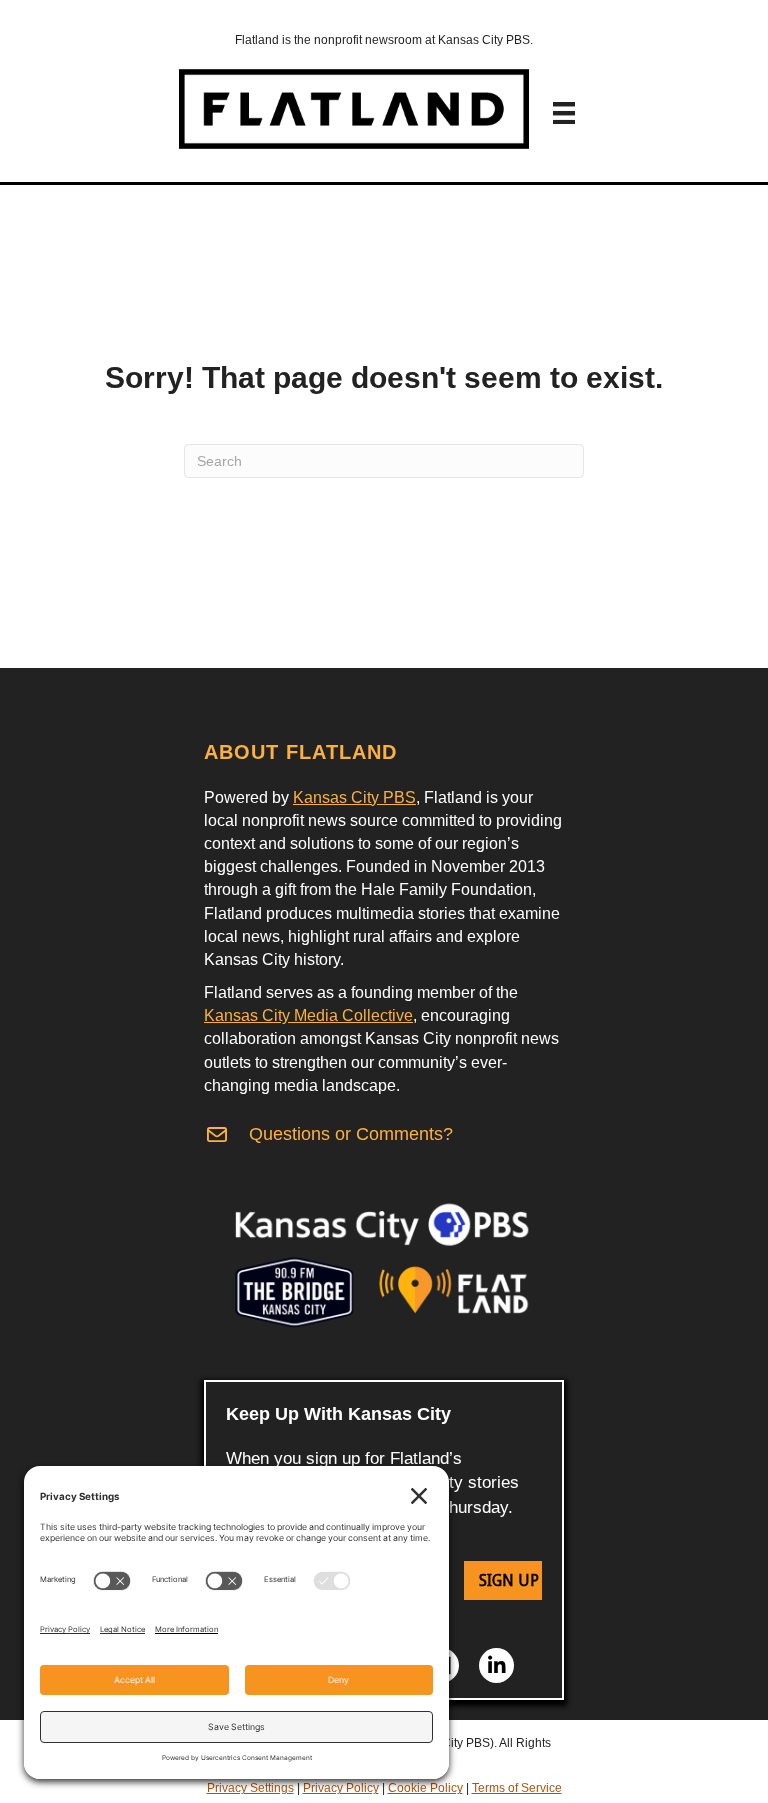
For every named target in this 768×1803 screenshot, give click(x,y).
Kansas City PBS (354, 797)
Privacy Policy (341, 1788)
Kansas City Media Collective (308, 1015)
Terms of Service (517, 1788)
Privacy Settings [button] (250, 1788)
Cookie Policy (425, 1788)
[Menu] (564, 113)
